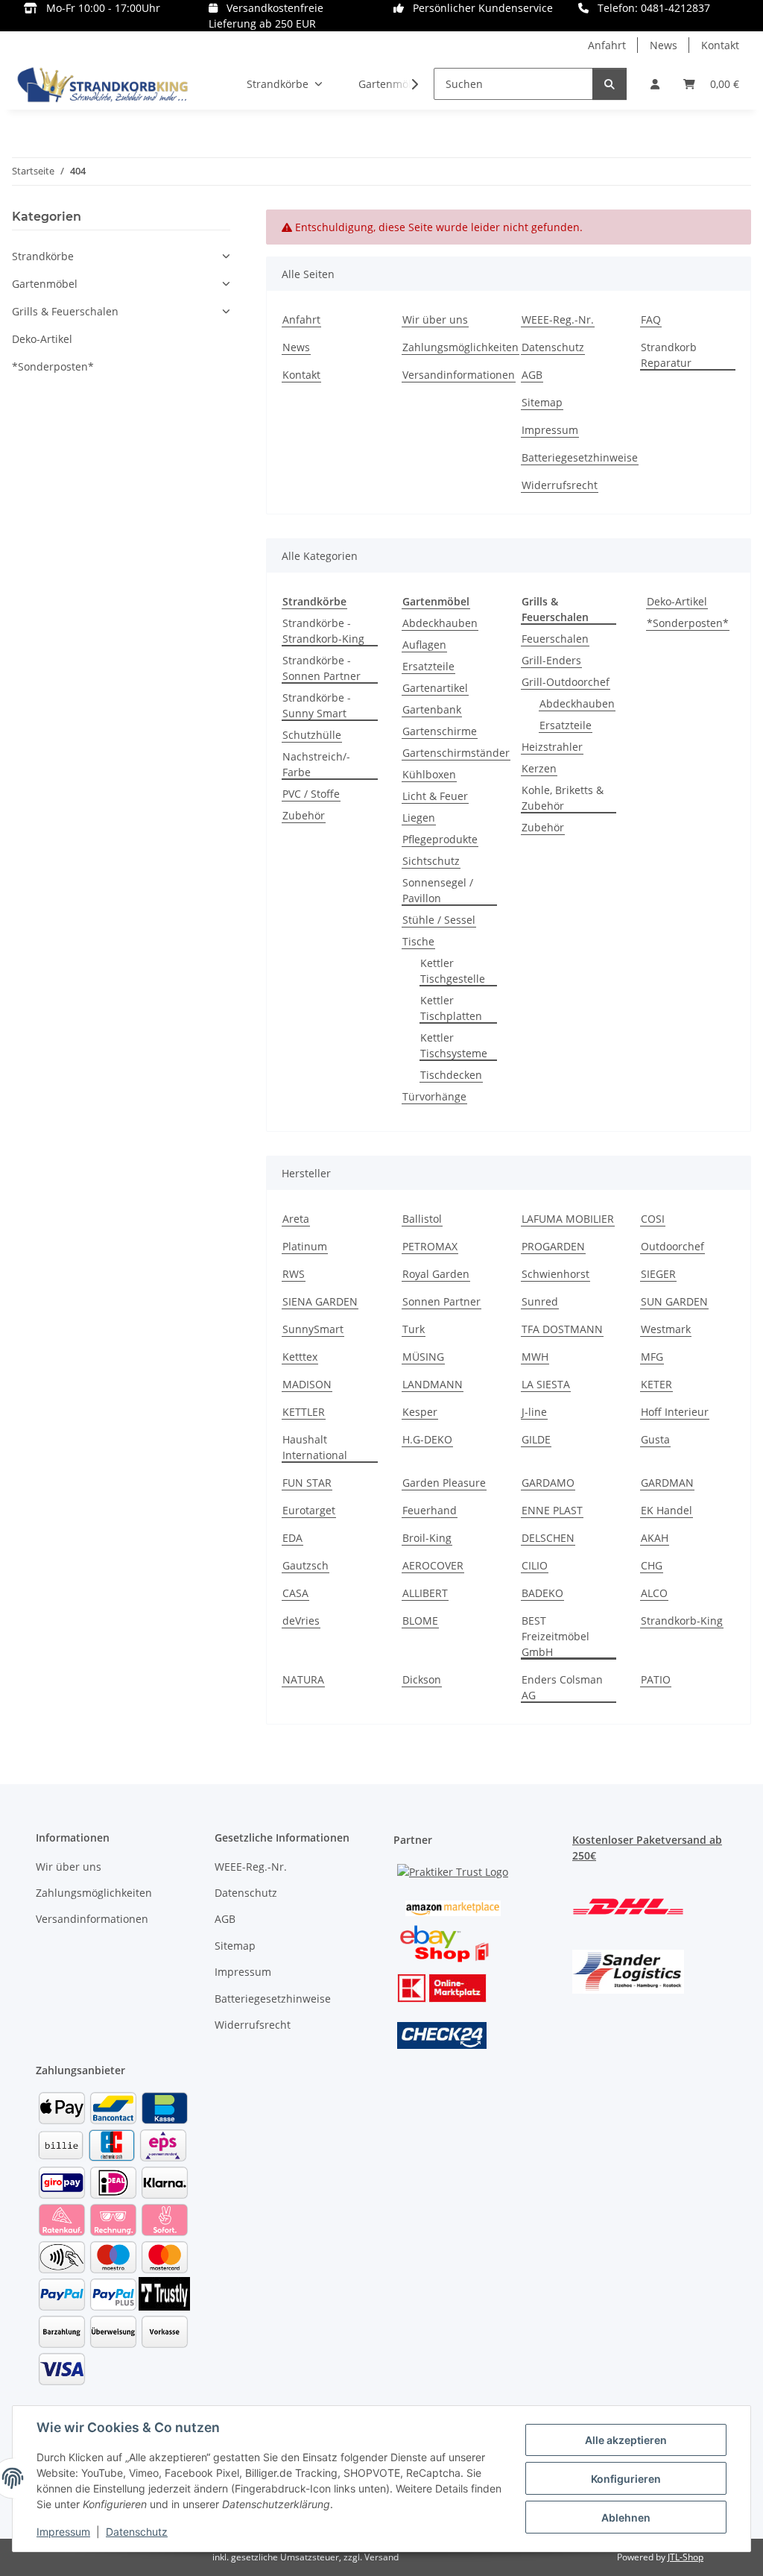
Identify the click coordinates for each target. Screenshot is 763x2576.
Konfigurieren (626, 2479)
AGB (532, 375)
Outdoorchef (672, 1246)
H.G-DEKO (427, 1439)
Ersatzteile (428, 666)
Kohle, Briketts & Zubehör (563, 798)
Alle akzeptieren (626, 2440)
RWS (294, 1274)
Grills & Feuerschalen (65, 311)
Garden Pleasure (444, 1483)
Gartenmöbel (45, 284)
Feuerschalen (555, 639)
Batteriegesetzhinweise (580, 457)
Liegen (419, 818)
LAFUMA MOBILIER (568, 1219)
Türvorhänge (434, 1096)
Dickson (422, 1679)
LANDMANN (433, 1384)
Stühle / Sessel (439, 920)
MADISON (307, 1384)
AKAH (655, 1538)
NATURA (303, 1679)
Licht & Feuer (435, 796)
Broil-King (427, 1538)
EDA (292, 1538)
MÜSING (423, 1357)
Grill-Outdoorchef (566, 682)
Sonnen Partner (441, 1301)
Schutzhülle (312, 735)
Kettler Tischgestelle (453, 971)
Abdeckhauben (440, 623)
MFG (652, 1357)
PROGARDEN (553, 1246)
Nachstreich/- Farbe (316, 764)
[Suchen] (610, 84)
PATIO (656, 1679)
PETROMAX (430, 1246)
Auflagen (424, 645)
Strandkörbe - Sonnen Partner (322, 668)
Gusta (655, 1439)
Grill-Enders (551, 660)
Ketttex (300, 1357)
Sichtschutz (431, 861)
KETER (656, 1384)
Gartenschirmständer (456, 753)
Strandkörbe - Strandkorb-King (323, 631)
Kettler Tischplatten (451, 1008)
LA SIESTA (546, 1384)
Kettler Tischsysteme (454, 1045)
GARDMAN (667, 1483)
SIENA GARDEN (320, 1301)
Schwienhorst (555, 1274)
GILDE (536, 1439)
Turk (414, 1329)
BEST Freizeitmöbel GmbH (555, 1636)
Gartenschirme (440, 731)
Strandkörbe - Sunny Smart (317, 705)
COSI (653, 1219)
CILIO (535, 1565)
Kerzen (539, 768)
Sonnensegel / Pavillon (438, 890)
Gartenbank (432, 709)
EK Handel (667, 1510)
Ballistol (422, 1219)
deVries (301, 1621)
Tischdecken (451, 1075)
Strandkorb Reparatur (669, 355)
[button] (655, 84)
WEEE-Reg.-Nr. (558, 319)
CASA (295, 1593)
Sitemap (542, 402)
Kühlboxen (429, 774)
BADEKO (542, 1593)
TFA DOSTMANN (562, 1329)
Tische (418, 941)
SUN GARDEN (674, 1301)
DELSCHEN (548, 1538)
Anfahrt (607, 45)
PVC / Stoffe (311, 794)
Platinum (305, 1246)
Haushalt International (315, 1447)
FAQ (651, 319)
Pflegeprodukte (440, 839)
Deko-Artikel (677, 601)
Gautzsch (305, 1565)
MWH (535, 1357)
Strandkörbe (43, 256)
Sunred (540, 1301)
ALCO (654, 1593)
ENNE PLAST (552, 1510)
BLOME (420, 1621)
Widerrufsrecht (560, 485)
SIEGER (658, 1274)
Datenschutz (137, 2532)
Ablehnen (626, 2517)
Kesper (420, 1412)
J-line (534, 1412)
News (664, 45)
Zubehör (304, 815)
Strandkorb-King (682, 1621)
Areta (296, 1219)
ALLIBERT (425, 1593)
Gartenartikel (435, 688)
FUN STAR (307, 1483)
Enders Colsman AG (562, 1687)
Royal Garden (436, 1274)
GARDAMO (548, 1483)
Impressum (63, 2532)
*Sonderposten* (688, 623)
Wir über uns (435, 319)
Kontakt (720, 45)
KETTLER (304, 1412)
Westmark (666, 1329)
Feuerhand (430, 1510)
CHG (652, 1565)
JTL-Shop (686, 2557)
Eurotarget (309, 1510)
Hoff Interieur (675, 1412)
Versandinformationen (459, 375)
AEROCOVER (433, 1565)
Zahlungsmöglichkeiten (460, 347)
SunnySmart (313, 1329)
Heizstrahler (552, 747)
